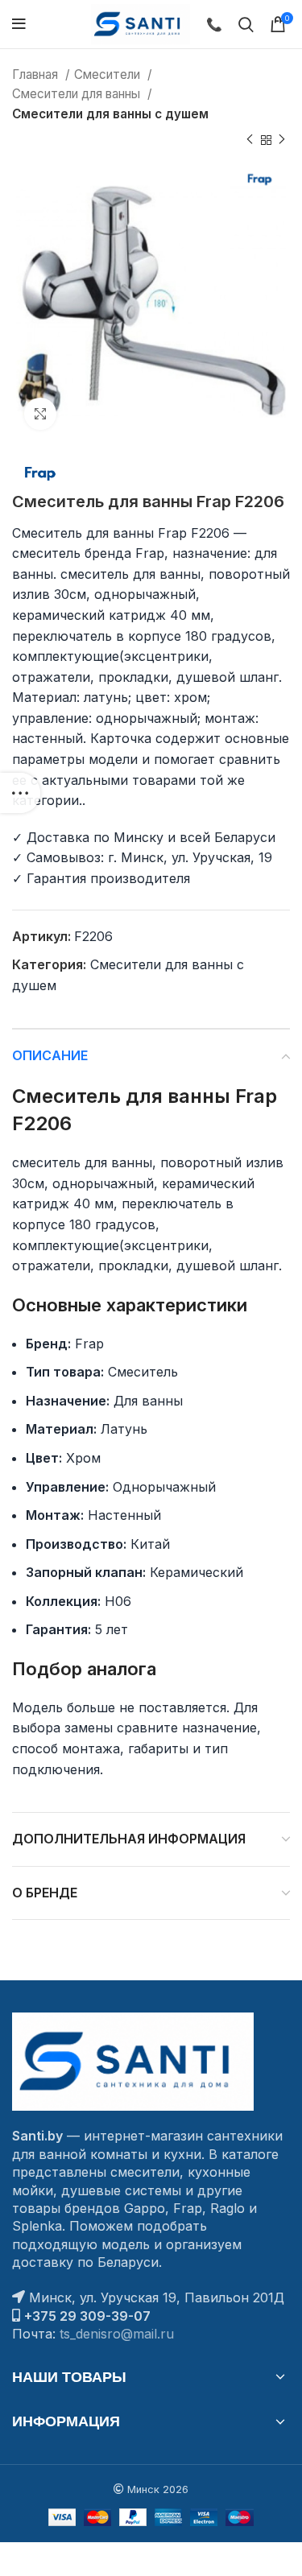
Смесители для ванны (78, 94)
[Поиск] (246, 24)
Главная (37, 74)
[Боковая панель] (20, 793)
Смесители (109, 74)
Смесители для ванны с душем (110, 114)
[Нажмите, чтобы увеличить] (40, 414)
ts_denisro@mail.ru (117, 2334)
